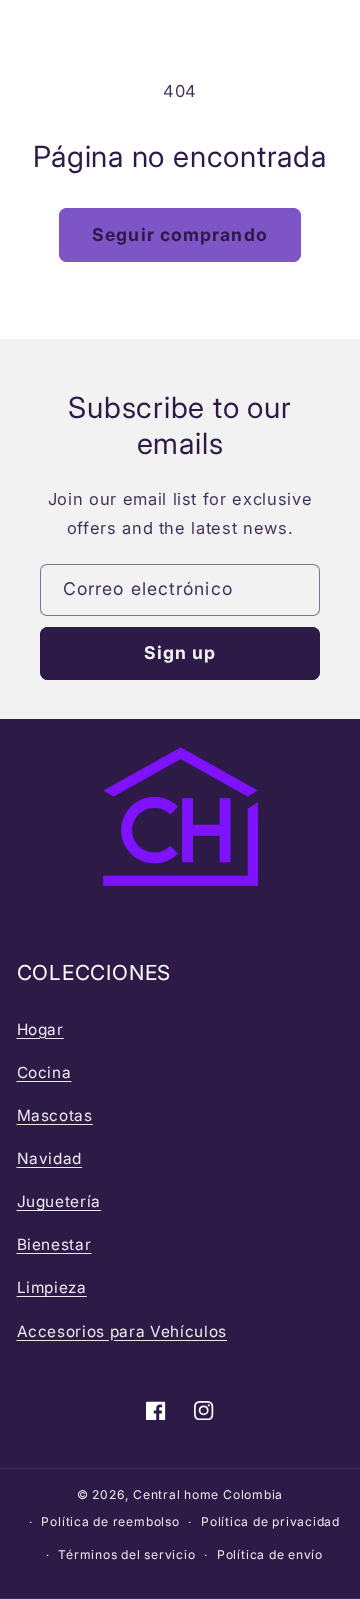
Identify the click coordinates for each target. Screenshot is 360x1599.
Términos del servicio (126, 1554)
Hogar (40, 1029)
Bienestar (54, 1244)
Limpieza (52, 1287)
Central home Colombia (208, 1494)
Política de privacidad (270, 1521)
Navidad (50, 1158)
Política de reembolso (110, 1521)
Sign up (180, 652)
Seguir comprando (180, 234)
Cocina (44, 1072)
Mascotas (55, 1115)
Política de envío (270, 1554)
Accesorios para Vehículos (122, 1331)
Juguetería (59, 1201)
